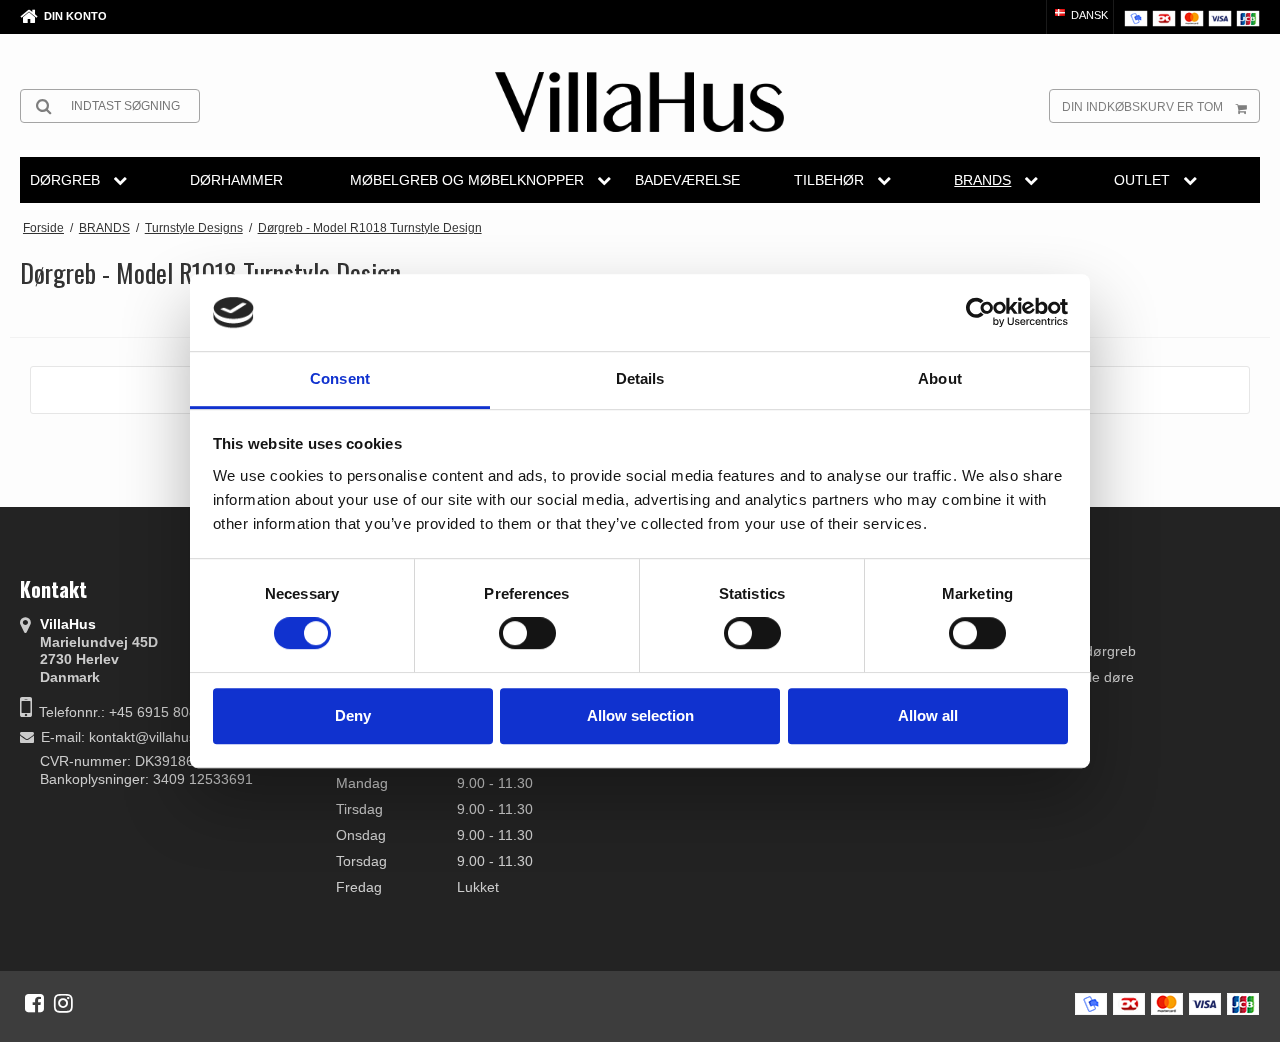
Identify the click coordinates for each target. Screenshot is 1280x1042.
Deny (353, 715)
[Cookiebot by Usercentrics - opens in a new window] (980, 313)
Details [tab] (640, 378)
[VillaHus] (639, 102)
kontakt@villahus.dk (152, 737)
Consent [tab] (340, 378)
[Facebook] (34, 1003)
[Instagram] (63, 1003)
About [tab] (940, 378)
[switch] (527, 633)
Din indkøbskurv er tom (1142, 107)
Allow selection (640, 715)
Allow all (928, 715)
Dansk (1088, 15)
